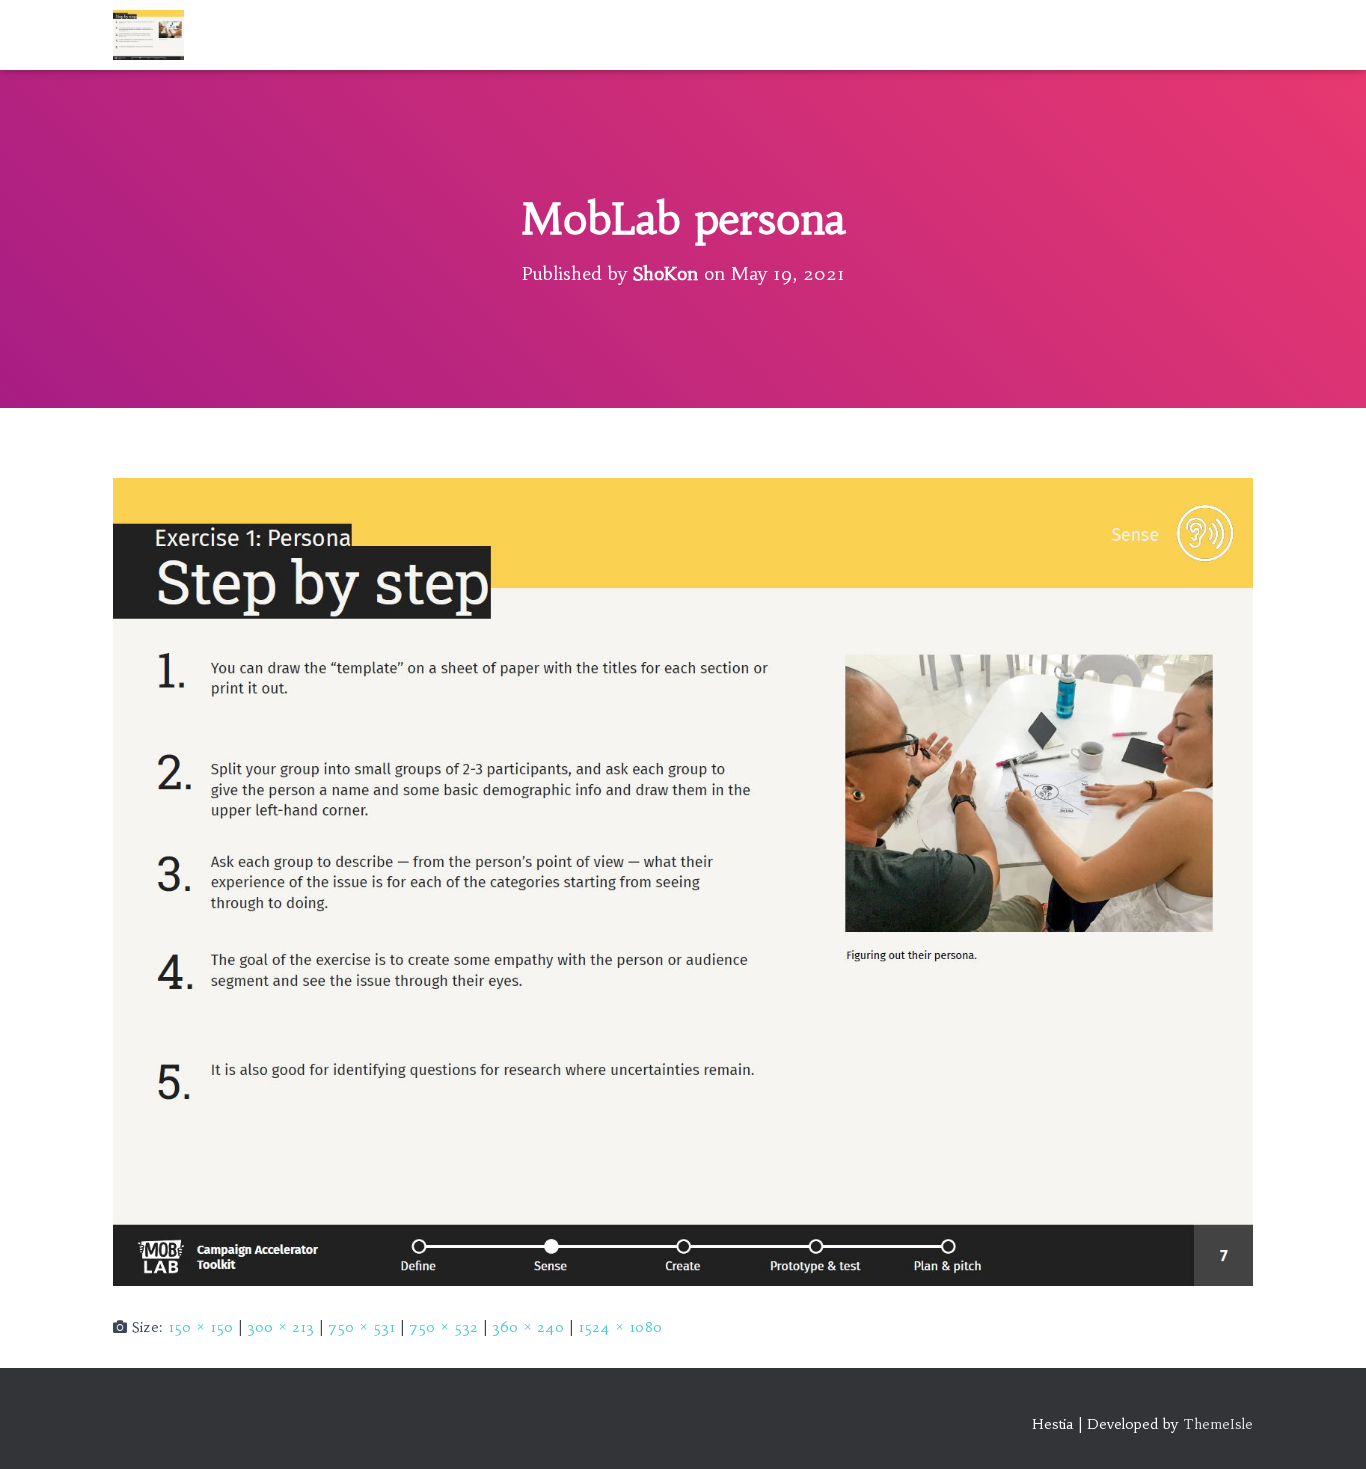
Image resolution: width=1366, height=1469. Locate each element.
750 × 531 (361, 1327)
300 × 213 (280, 1327)
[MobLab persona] (683, 880)
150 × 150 (200, 1327)
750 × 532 (443, 1327)
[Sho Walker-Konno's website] (148, 35)
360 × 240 (528, 1327)
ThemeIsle (1218, 1424)
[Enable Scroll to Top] (1326, 1429)
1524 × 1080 (620, 1327)
